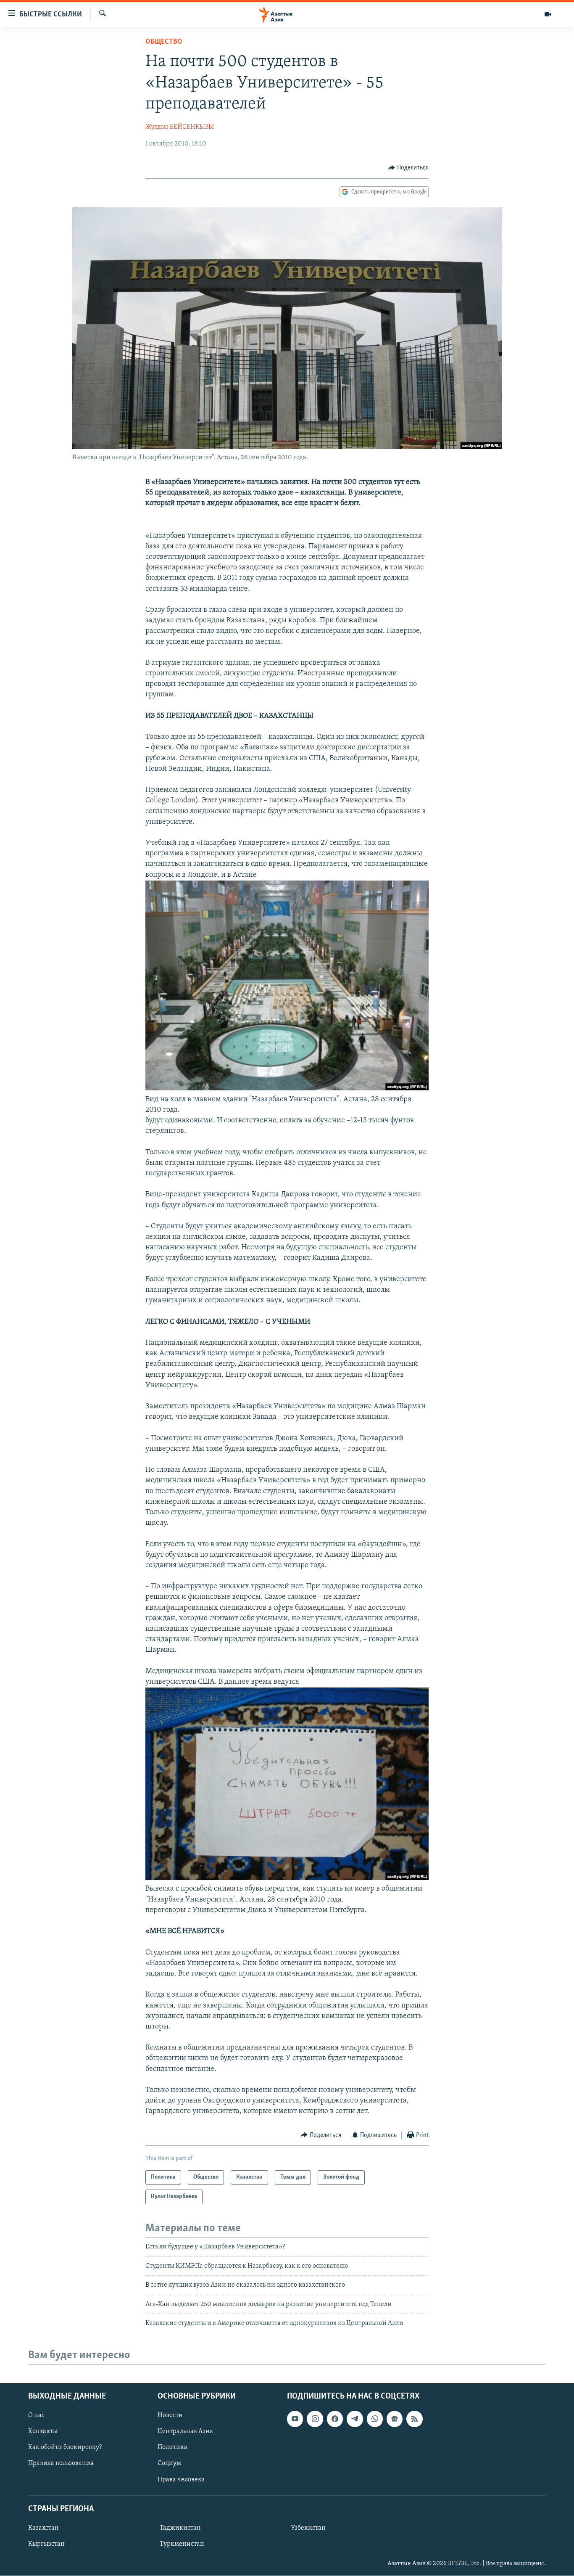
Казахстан (43, 2528)
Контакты (43, 2432)
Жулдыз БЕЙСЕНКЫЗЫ (180, 127)
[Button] (408, 168)
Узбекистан (308, 2528)
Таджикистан (180, 2528)
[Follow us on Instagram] (315, 2419)
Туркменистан (182, 2544)
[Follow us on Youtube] (295, 2419)
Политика (172, 2448)
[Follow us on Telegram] (355, 2419)
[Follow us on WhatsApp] (375, 2419)
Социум (169, 2464)
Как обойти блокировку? (65, 2448)
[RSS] (414, 2419)
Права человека (181, 2480)
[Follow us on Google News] (395, 2419)
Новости (170, 2416)
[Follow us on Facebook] (335, 2419)
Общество (164, 42)
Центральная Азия (185, 2432)
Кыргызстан (46, 2544)
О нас (36, 2416)
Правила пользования (61, 2464)
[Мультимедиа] (548, 14)
